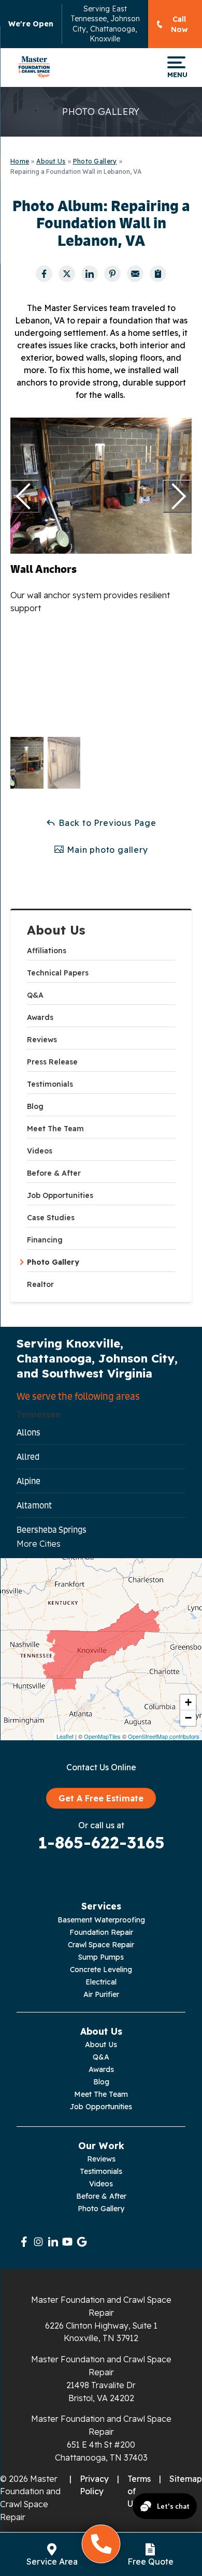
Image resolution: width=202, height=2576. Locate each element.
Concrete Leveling (101, 1970)
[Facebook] (24, 2242)
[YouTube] (67, 2242)
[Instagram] (38, 2242)
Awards (40, 1017)
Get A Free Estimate (101, 1798)
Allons (28, 1432)
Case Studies (51, 1218)
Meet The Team (55, 1129)
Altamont (34, 1505)
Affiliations (47, 951)
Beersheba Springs (52, 1530)
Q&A (35, 995)
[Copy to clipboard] (158, 274)
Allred (28, 1457)
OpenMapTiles (102, 1736)
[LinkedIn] (53, 2242)
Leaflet (65, 1736)
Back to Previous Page (106, 823)
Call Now (179, 24)
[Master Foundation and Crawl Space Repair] (34, 67)
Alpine (28, 1481)
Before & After (54, 1173)
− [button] (188, 1718)
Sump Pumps (101, 1957)
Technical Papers (58, 973)
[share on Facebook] (44, 274)
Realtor (40, 1284)
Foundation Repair (101, 1932)
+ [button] (188, 1702)
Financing (45, 1240)
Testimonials (50, 1084)
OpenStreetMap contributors (164, 1736)
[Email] (135, 274)
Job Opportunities (60, 1195)
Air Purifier (101, 1994)
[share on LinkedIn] (90, 274)
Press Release (52, 1062)
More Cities (39, 1544)
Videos (40, 1151)
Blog (35, 1106)
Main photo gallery (106, 850)
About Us (56, 930)
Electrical (101, 1982)
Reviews (42, 1040)
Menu (176, 74)
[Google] (82, 2242)
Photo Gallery (53, 1262)
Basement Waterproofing (101, 1920)
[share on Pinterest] (112, 274)
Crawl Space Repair (101, 1945)
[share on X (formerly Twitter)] (67, 274)
